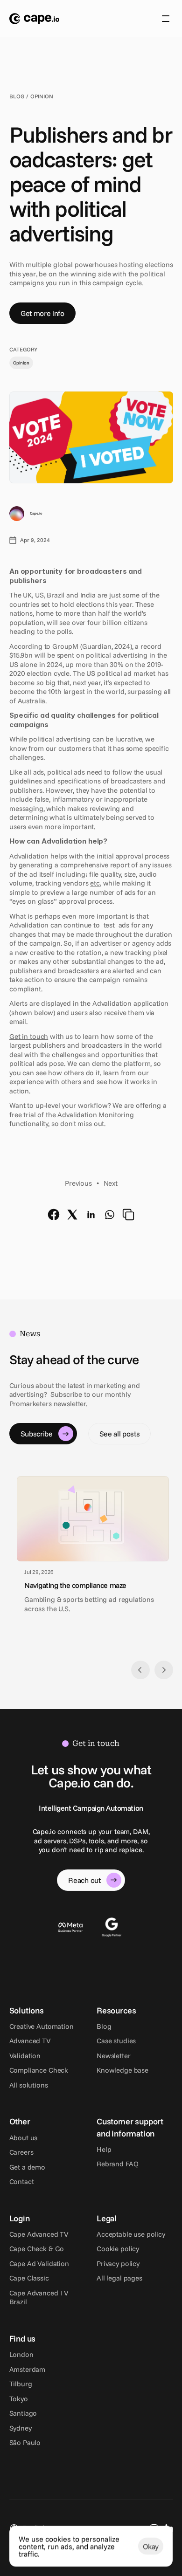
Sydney (21, 2428)
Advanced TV (30, 2041)
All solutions (29, 2085)
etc (95, 883)
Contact (22, 2181)
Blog (104, 2026)
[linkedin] (91, 1215)
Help (104, 2149)
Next (110, 1183)
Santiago (23, 2413)
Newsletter (114, 2056)
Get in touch (29, 1036)
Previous (78, 1183)
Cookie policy (118, 2249)
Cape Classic (29, 2278)
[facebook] (54, 1215)
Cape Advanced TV (39, 2234)
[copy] (128, 1215)
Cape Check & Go (37, 2249)
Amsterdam (28, 2369)
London (21, 2354)
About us (24, 2138)
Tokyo (19, 2399)
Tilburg (21, 2384)
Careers (21, 2152)
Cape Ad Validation (39, 2263)
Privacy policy (118, 2263)
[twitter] (72, 1215)
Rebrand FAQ (117, 2164)
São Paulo (25, 2442)
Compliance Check (39, 2070)
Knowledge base (122, 2070)
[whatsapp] (110, 1215)
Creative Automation (42, 2026)
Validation (25, 2056)
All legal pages (119, 2278)
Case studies (116, 2041)
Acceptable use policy (131, 2234)
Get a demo (28, 2167)
